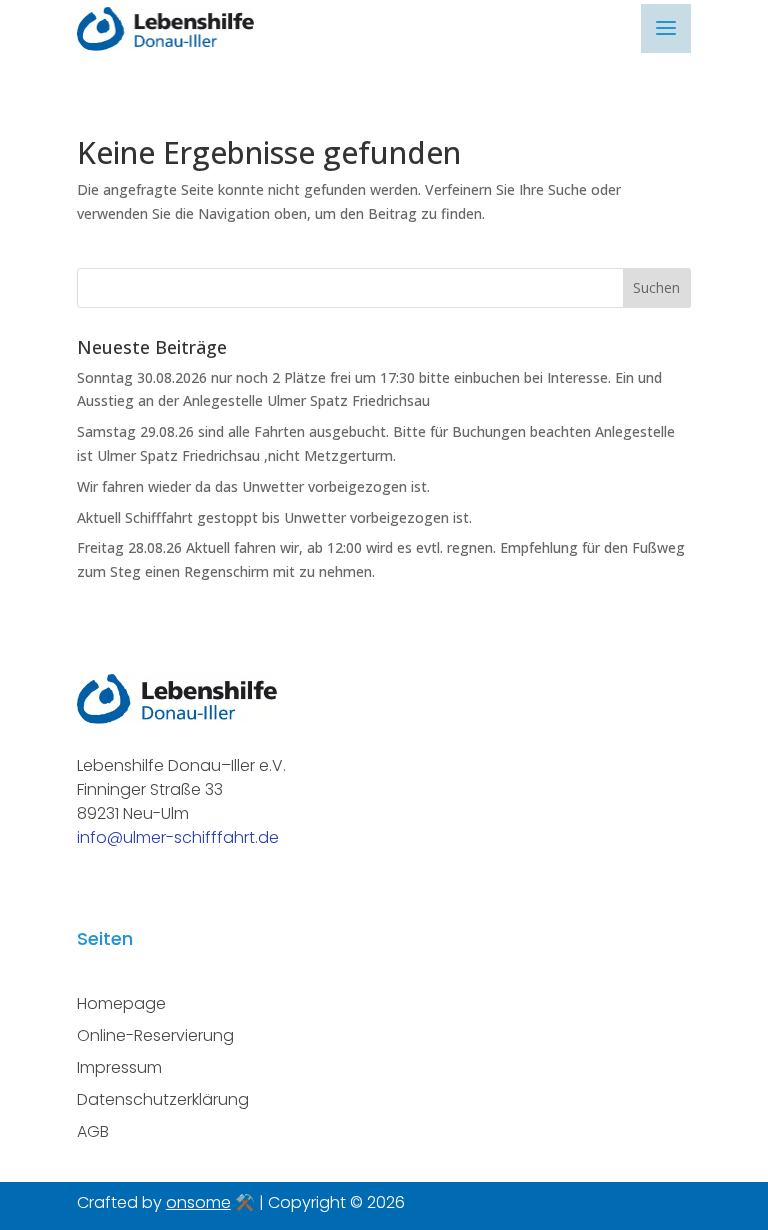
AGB (93, 1131)
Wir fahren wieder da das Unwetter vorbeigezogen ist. (253, 486)
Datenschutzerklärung (163, 1099)
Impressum (119, 1067)
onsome (198, 1202)
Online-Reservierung (155, 1035)
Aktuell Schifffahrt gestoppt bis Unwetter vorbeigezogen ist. (274, 517)
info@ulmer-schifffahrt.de (178, 837)
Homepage (121, 1003)
